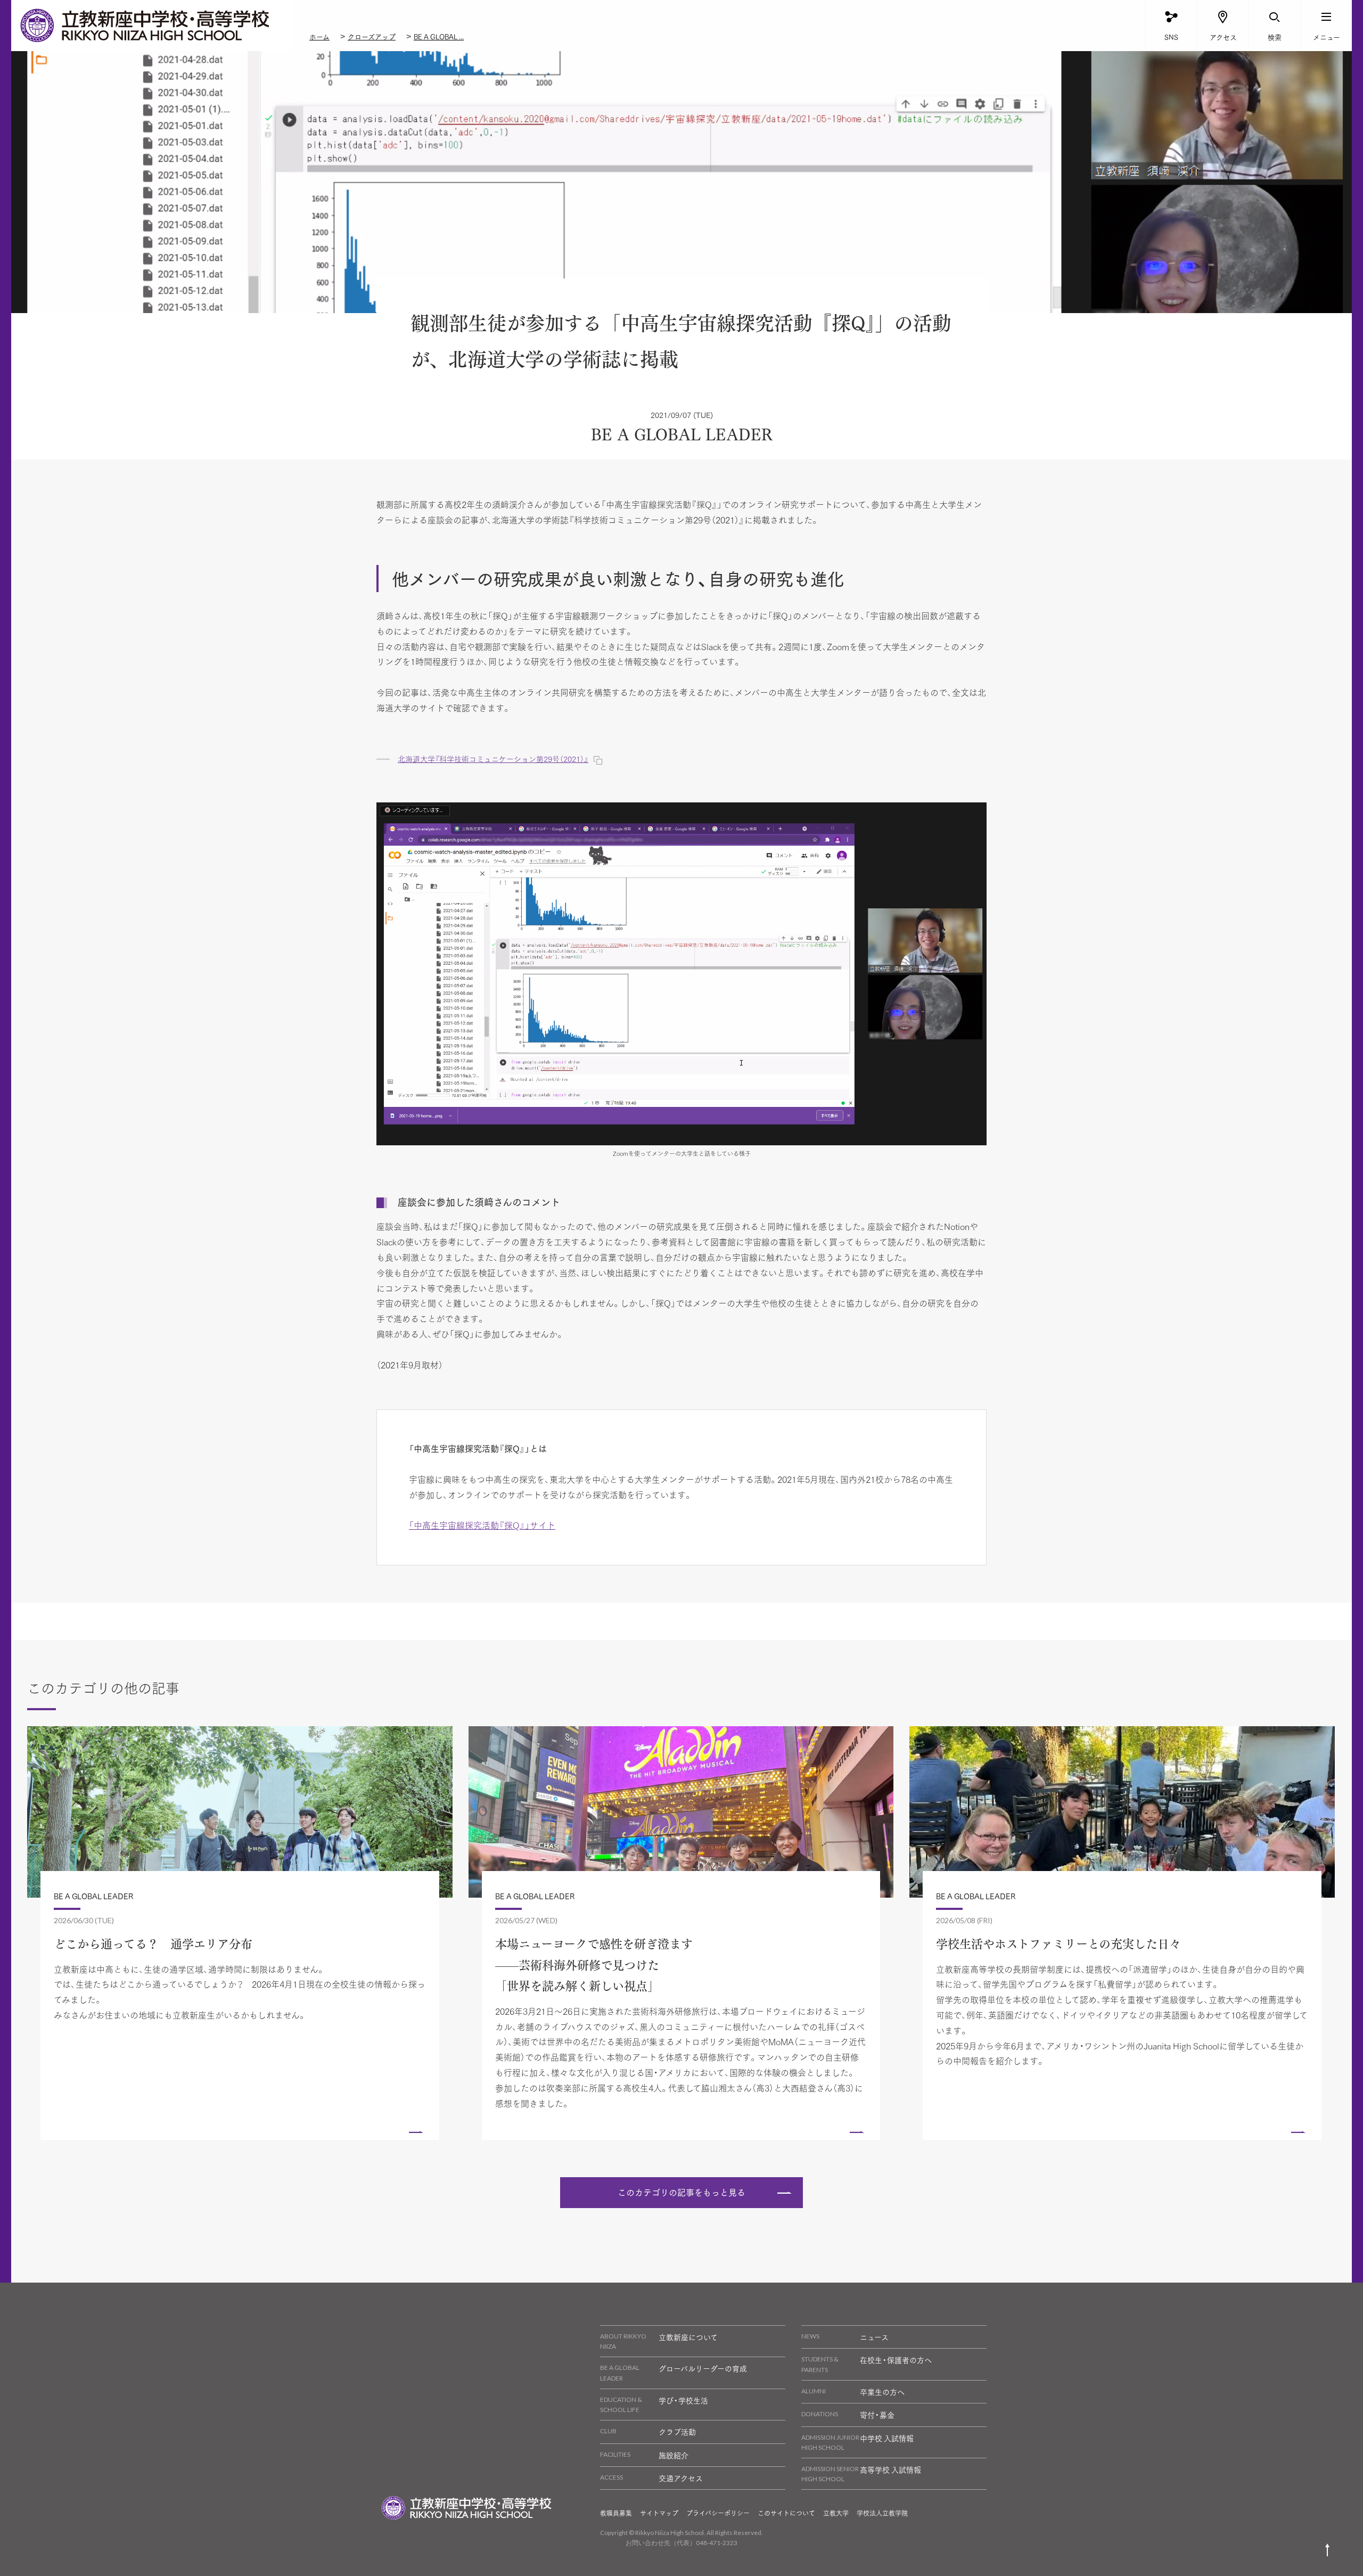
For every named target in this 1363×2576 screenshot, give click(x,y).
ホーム (319, 36)
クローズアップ (372, 36)
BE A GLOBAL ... (439, 36)
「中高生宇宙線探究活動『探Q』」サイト (482, 1525)
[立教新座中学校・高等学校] (152, 26)
